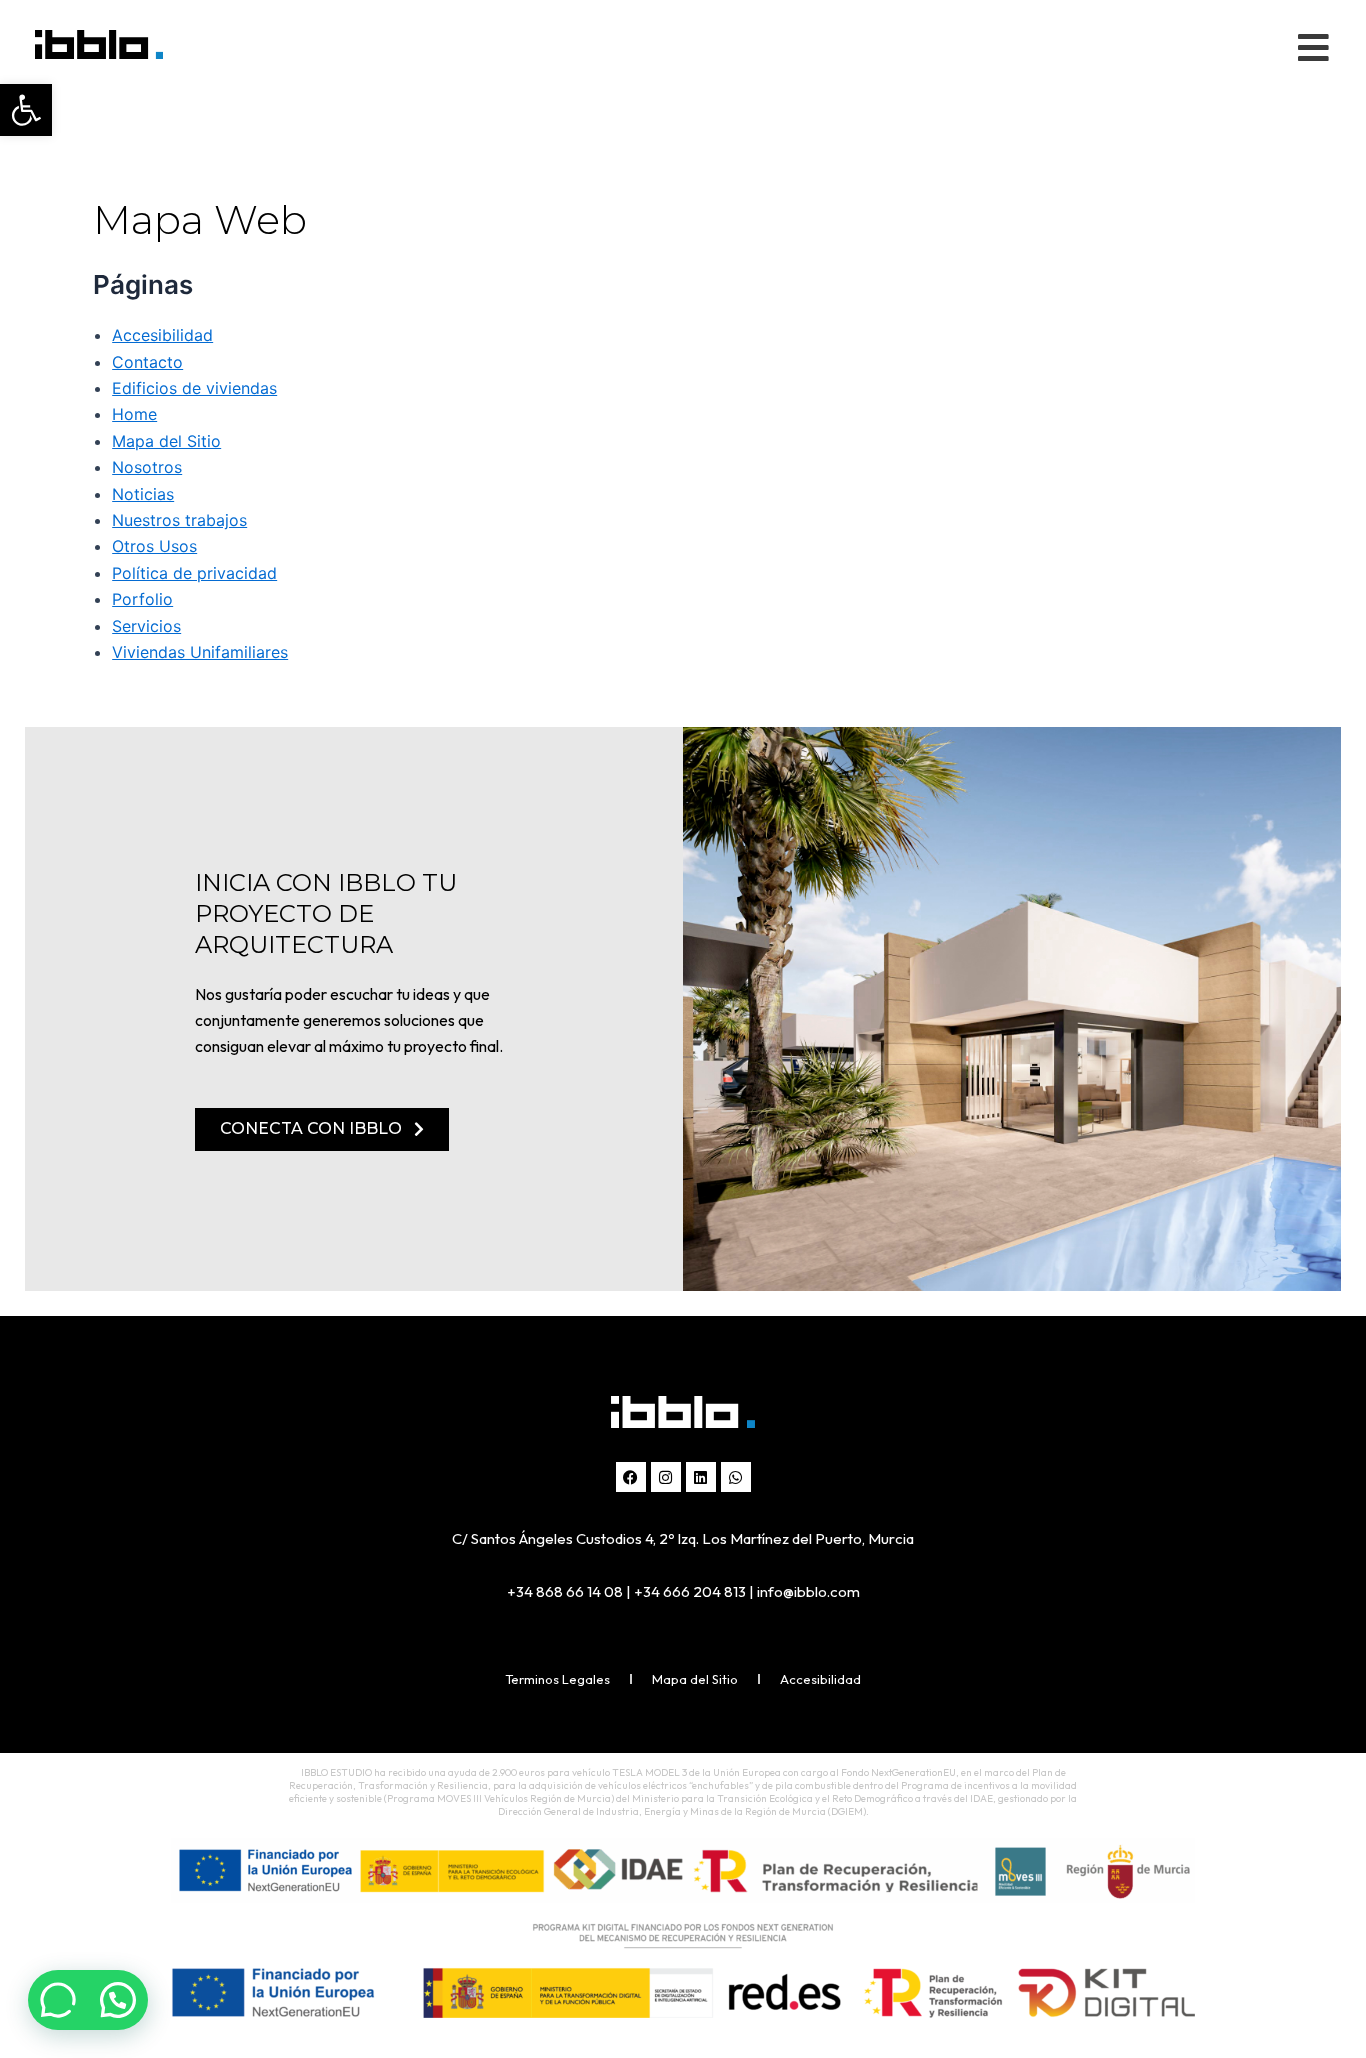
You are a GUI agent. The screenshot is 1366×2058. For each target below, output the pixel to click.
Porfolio (142, 599)
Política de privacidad (194, 573)
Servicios (146, 626)
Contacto (147, 362)
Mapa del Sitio (166, 441)
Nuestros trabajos (179, 520)
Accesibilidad (162, 335)
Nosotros (147, 467)
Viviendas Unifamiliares (200, 652)
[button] (26, 110)
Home (134, 414)
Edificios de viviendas (194, 388)
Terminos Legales (557, 1679)
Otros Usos (154, 546)
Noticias (143, 494)
